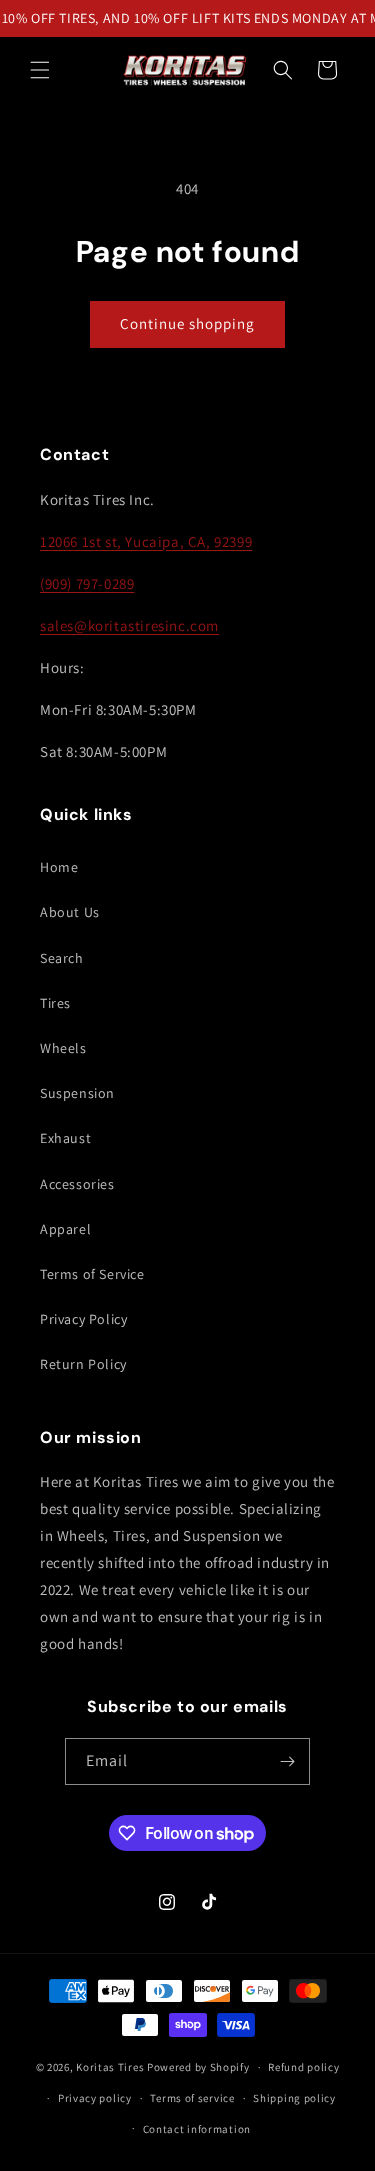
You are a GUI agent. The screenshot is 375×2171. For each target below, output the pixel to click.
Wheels (63, 1048)
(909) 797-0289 (87, 583)
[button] (40, 70)
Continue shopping (187, 323)
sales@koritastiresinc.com (129, 625)
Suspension (77, 1093)
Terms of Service (92, 1274)
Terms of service (192, 2098)
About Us (70, 912)
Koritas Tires (110, 2067)
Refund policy (303, 2067)
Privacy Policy (83, 1319)
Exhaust (65, 1138)
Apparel (65, 1229)
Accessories (77, 1184)
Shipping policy (294, 2098)
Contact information (197, 2129)
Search (62, 958)
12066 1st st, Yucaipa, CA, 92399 (146, 541)
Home (59, 867)
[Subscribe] (287, 1761)
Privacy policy (95, 2098)
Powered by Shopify (198, 2067)
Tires (55, 1003)
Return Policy (83, 1364)
